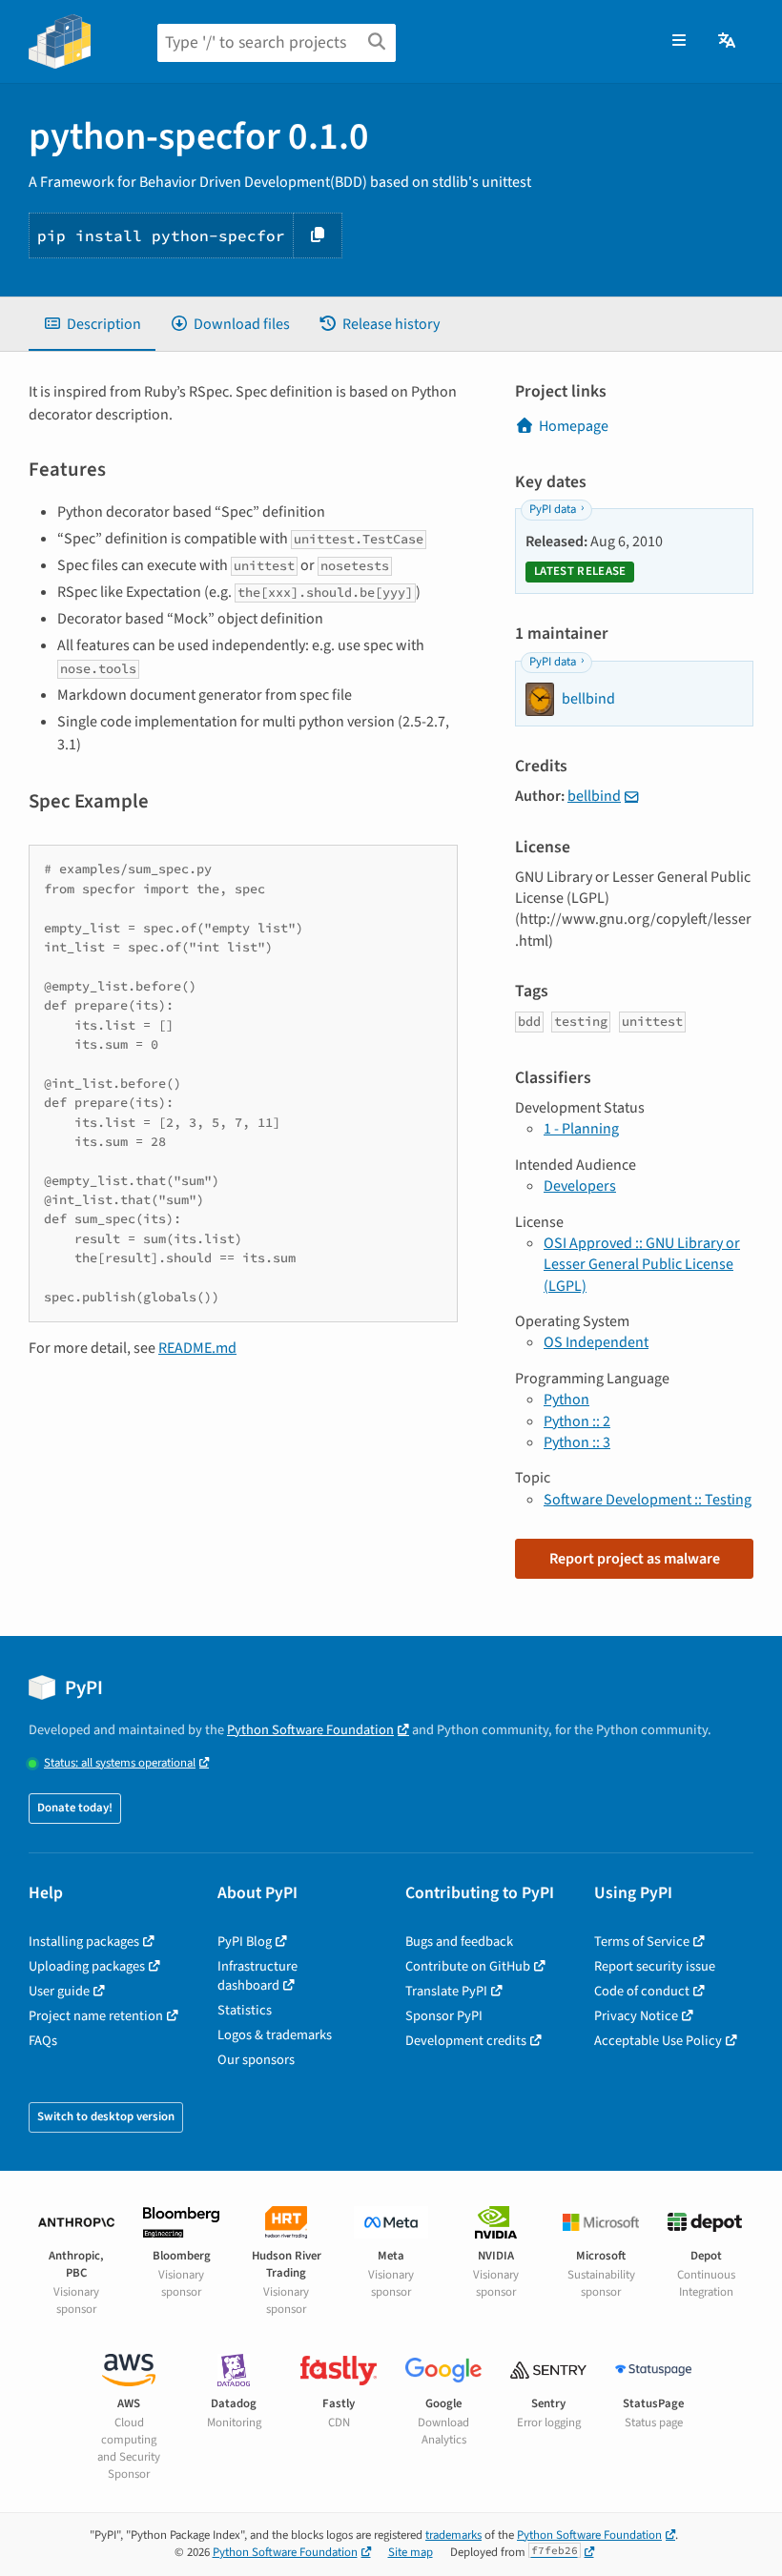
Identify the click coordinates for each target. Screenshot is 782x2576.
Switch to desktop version (106, 2116)
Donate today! (75, 1808)
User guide (59, 1991)
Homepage (574, 426)
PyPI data (553, 509)
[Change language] (728, 41)
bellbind (594, 796)
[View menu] (679, 41)
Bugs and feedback (459, 1942)
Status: (120, 1763)
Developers (580, 1186)
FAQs (43, 2041)
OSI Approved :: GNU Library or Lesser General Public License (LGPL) (642, 1265)
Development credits (466, 2041)
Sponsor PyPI (444, 2016)
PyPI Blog (245, 1942)
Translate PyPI (446, 1991)
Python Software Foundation (310, 1730)
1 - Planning (581, 1129)
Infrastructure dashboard (257, 1976)
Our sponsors (256, 2060)
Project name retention (96, 2016)
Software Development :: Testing (648, 1500)
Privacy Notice (636, 2016)
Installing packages (84, 1942)
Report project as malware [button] (635, 1559)
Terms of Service (642, 1942)
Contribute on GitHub (468, 1966)
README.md (197, 1348)
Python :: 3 (577, 1442)
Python (566, 1400)
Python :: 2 (577, 1421)
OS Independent (596, 1342)
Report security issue (655, 1966)
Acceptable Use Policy (658, 2041)
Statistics (245, 2010)
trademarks (453, 2535)
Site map (411, 2552)
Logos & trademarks (275, 2035)
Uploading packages (87, 1966)
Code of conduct (642, 1991)
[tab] (92, 324)
